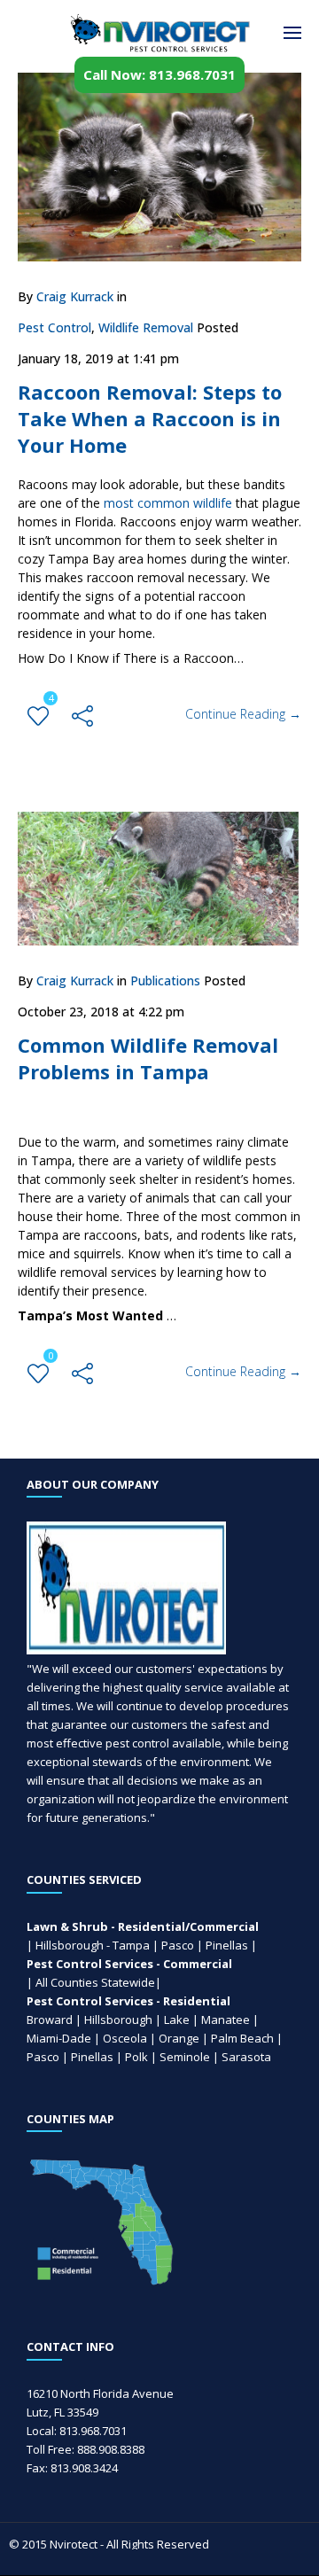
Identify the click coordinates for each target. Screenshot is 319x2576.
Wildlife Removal (146, 327)
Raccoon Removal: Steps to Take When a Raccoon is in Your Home (150, 418)
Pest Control (54, 327)
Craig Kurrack (75, 296)
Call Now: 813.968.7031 (159, 74)
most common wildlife (168, 503)
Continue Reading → (243, 714)
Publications (165, 981)
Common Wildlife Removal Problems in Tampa (148, 1058)
